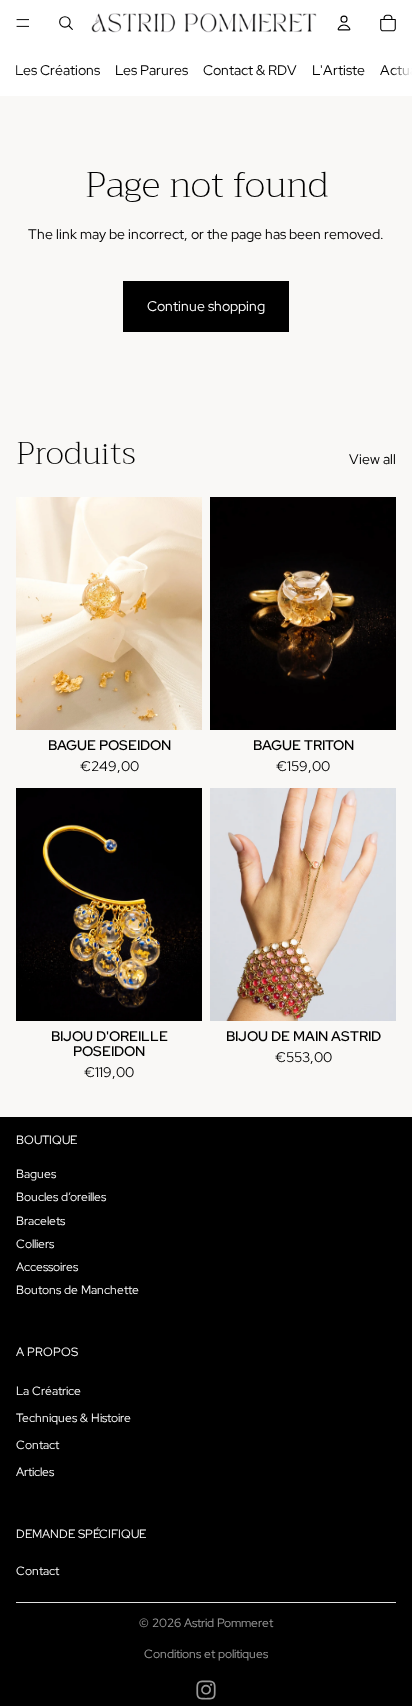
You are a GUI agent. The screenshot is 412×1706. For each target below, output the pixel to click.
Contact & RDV (250, 70)
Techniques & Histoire (73, 1418)
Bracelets (40, 1221)
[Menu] (23, 23)
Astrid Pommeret (228, 1623)
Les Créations (57, 70)
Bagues (36, 1174)
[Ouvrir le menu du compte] (344, 23)
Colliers (35, 1244)
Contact (37, 1445)
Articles (35, 1472)
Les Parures (151, 70)
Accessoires (47, 1267)
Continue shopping (206, 306)
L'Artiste (338, 70)
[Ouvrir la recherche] (66, 23)
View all (372, 459)
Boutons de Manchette (77, 1290)
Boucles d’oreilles (61, 1197)
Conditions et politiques (206, 1654)
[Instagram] (206, 1690)
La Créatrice (48, 1391)
